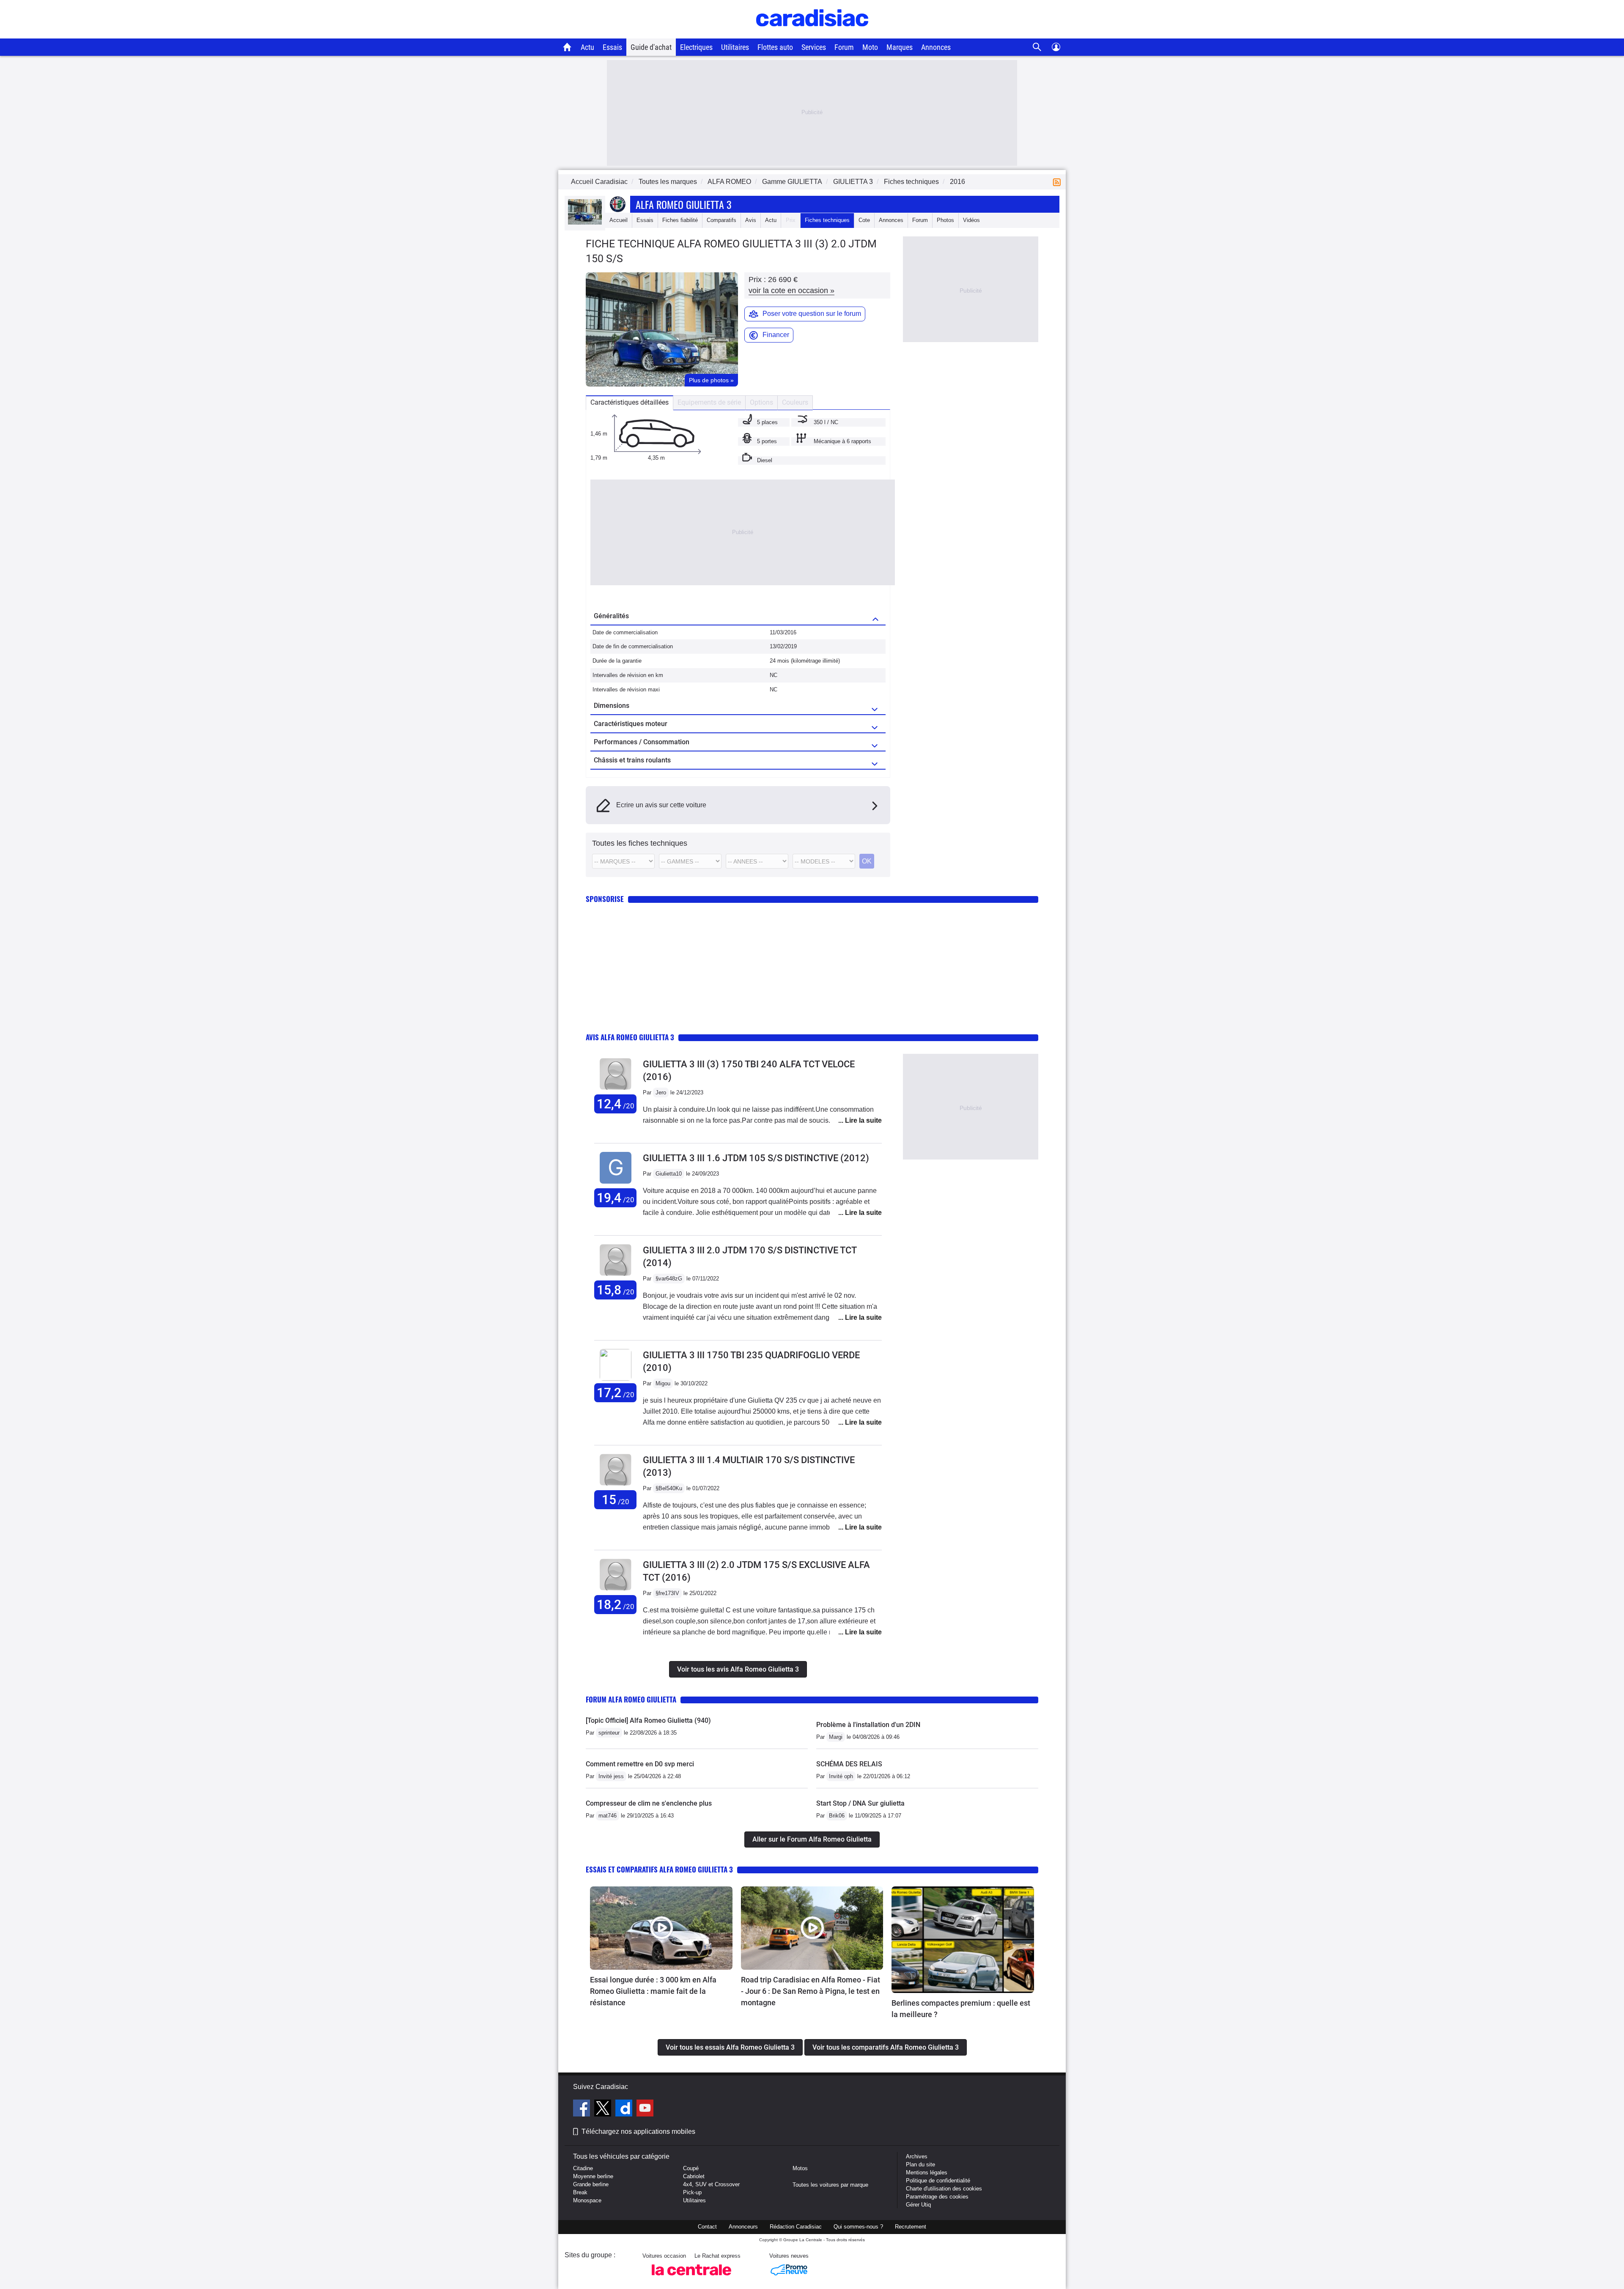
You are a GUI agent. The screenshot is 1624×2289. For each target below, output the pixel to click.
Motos (800, 2168)
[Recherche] (1037, 47)
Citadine (583, 2168)
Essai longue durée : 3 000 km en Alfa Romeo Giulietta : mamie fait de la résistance (653, 1991)
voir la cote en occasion (791, 291)
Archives (917, 2156)
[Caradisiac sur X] (604, 2109)
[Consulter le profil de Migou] (616, 1379)
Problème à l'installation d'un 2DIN (868, 1725)
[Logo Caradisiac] (812, 34)
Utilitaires (735, 47)
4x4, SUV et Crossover (711, 2184)
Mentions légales (927, 2172)
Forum (844, 47)
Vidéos (971, 220)
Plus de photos (711, 380)
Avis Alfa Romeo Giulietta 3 (630, 1037)
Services (814, 47)
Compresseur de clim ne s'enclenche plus (649, 1803)
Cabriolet (694, 2176)
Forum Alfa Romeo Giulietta (631, 1699)
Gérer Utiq (918, 2205)
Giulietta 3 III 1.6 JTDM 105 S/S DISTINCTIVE (756, 1158)
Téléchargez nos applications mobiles (638, 2131)
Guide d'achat (651, 47)
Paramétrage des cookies (937, 2197)
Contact (707, 2227)
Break (580, 2192)
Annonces (936, 47)
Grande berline (591, 2184)
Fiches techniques (827, 220)
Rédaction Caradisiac (796, 2227)
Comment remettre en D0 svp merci (640, 1764)
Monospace (587, 2200)
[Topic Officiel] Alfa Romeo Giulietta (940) (648, 1720)
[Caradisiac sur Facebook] (583, 2109)
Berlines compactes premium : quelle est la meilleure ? (961, 2009)
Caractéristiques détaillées (630, 402)
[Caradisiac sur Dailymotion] (625, 2109)
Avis (751, 220)
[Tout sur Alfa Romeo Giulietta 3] (585, 223)
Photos (945, 220)
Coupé (691, 2168)
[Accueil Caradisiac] (567, 47)
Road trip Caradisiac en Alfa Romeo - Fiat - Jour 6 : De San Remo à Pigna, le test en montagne (811, 1991)
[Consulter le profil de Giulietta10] (616, 1184)
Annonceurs (743, 2227)
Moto (870, 47)
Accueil (619, 220)
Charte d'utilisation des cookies (944, 2189)
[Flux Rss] (1059, 182)
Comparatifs (721, 220)
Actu (587, 47)
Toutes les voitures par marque (830, 2185)
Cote (864, 220)
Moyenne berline (593, 2176)
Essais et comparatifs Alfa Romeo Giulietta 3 (659, 1869)
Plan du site (920, 2164)
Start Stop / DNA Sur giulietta (860, 1803)
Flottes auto (775, 47)
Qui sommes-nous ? (858, 2227)
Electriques (696, 47)
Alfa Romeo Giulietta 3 (683, 204)
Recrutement (911, 2227)
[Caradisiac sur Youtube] (645, 2109)
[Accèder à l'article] (661, 1928)
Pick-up (692, 2192)
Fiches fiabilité (680, 220)
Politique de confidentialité (938, 2181)
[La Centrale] (691, 2278)
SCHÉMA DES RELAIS (849, 1764)
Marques (900, 47)
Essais (612, 47)
